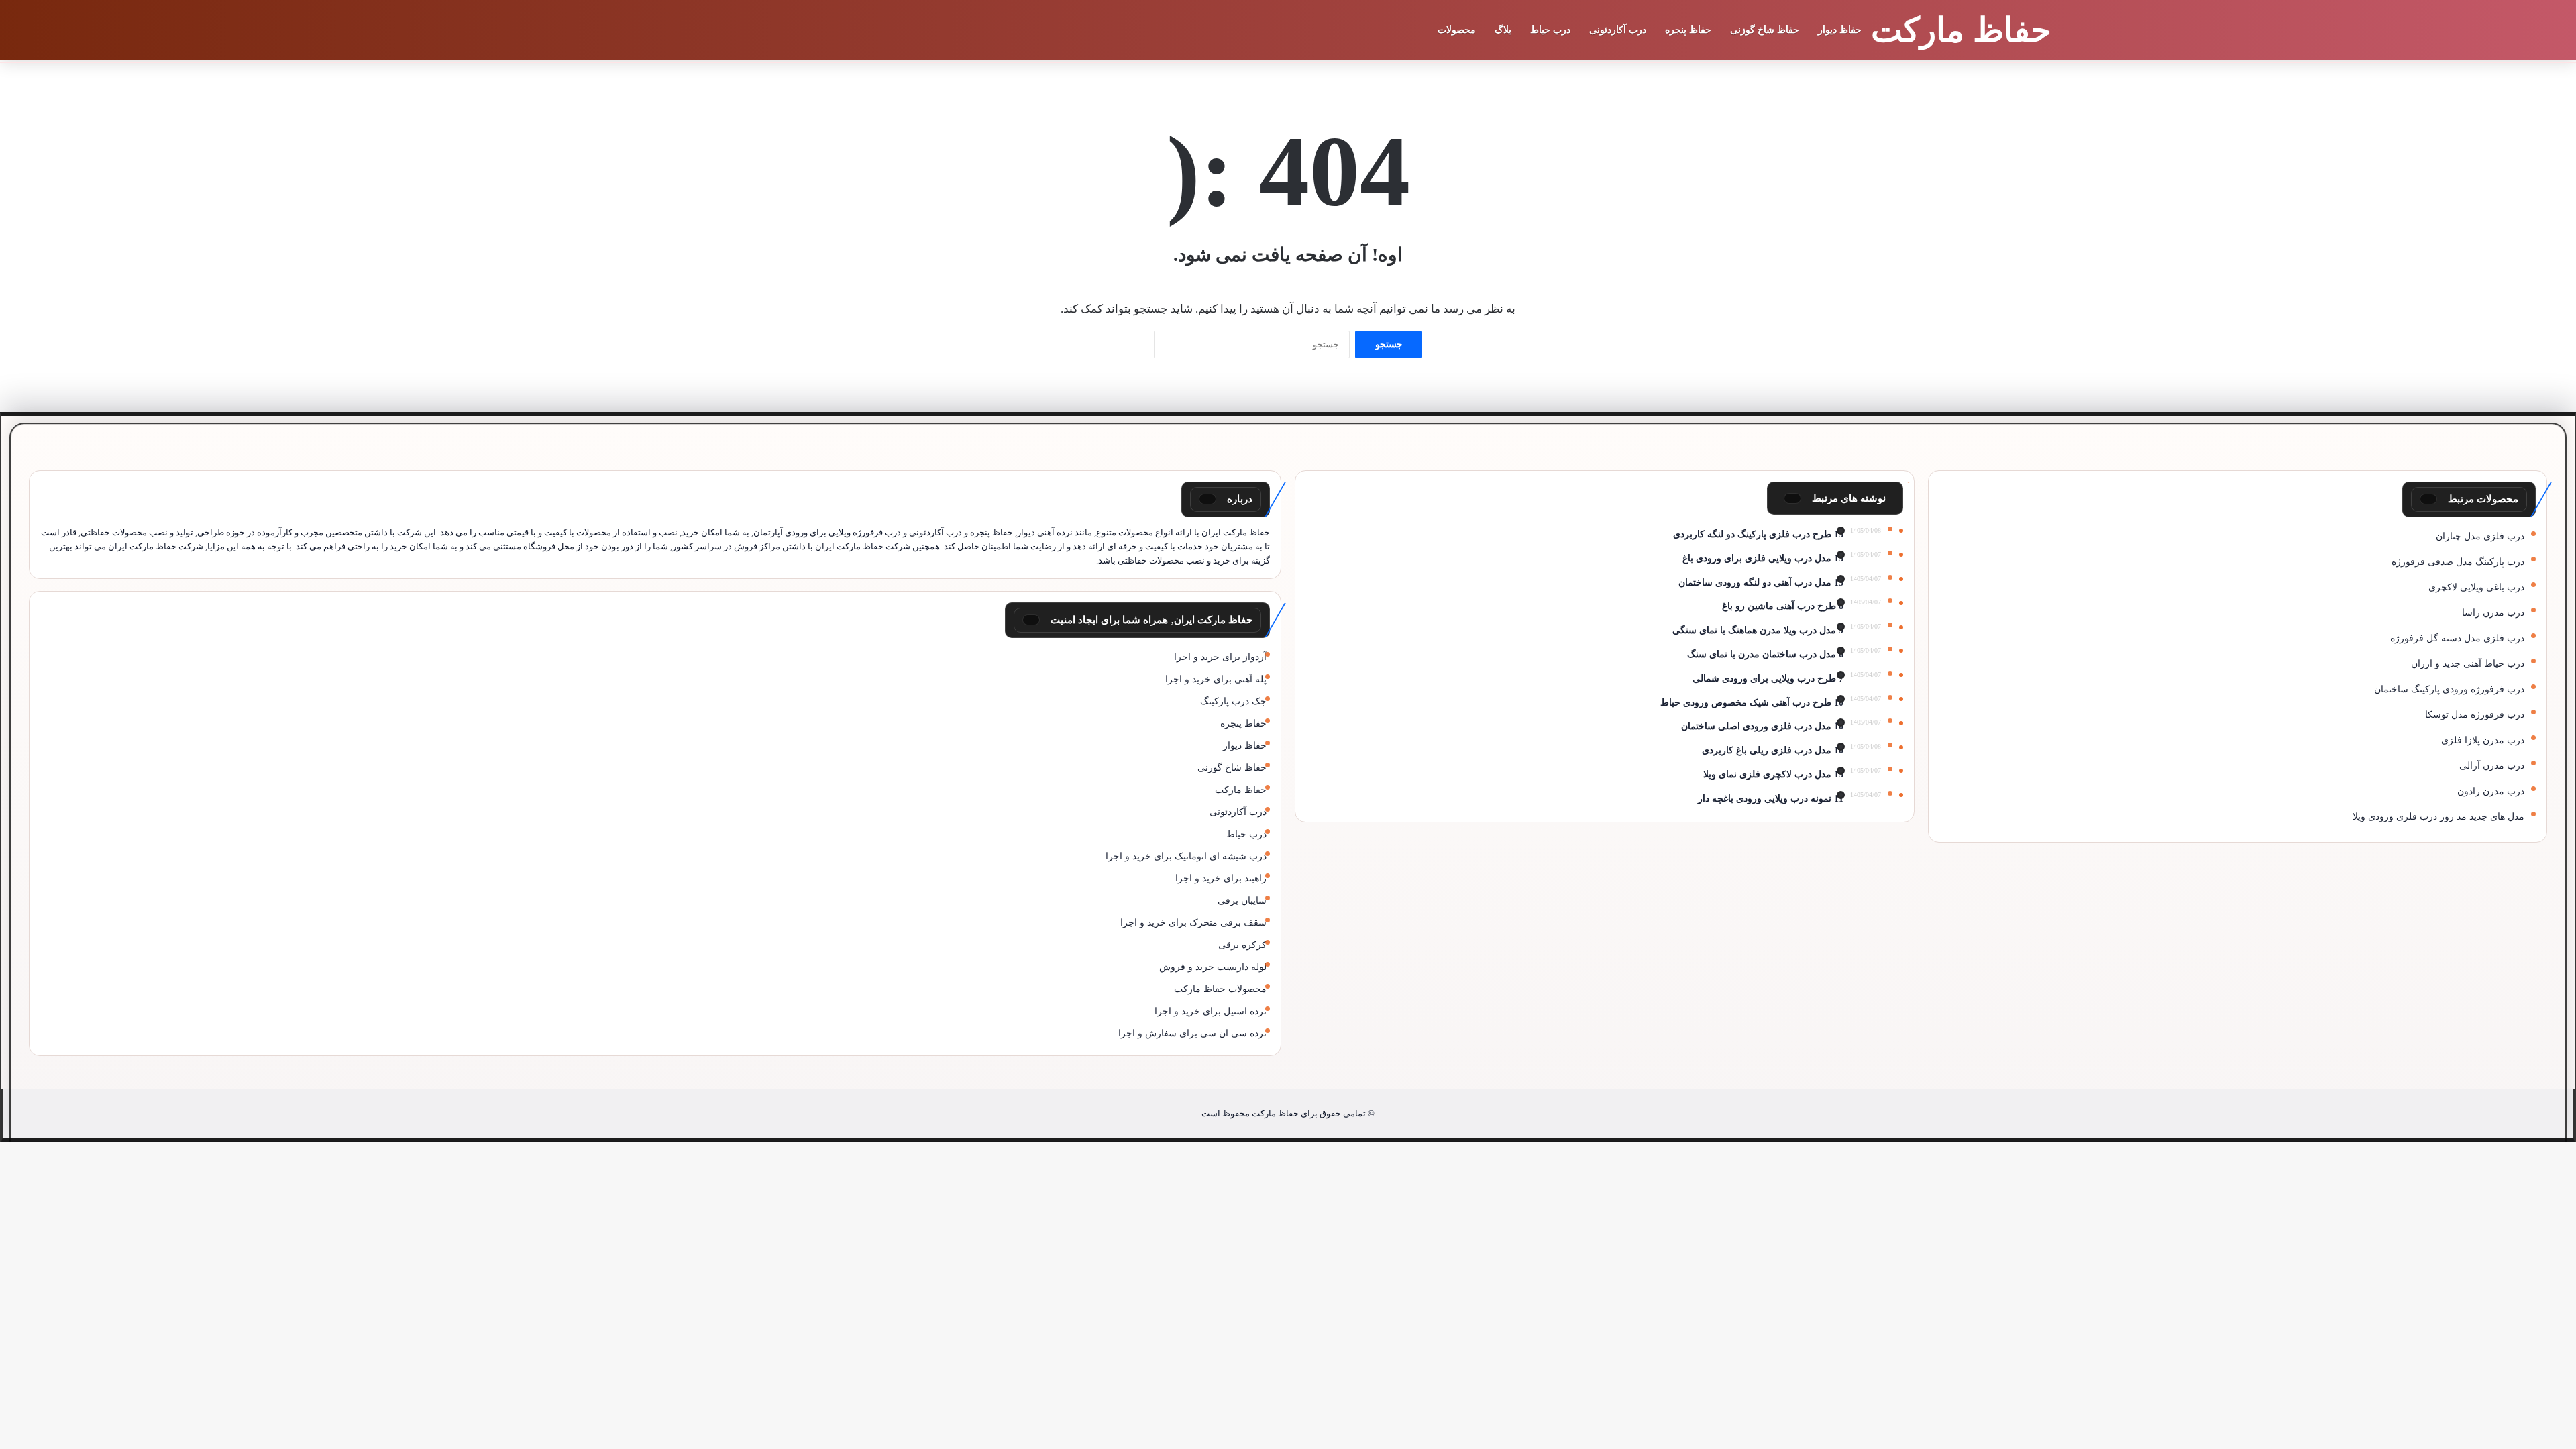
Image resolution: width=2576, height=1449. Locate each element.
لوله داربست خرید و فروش (1213, 967)
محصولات (1457, 30)
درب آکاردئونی (1618, 30)
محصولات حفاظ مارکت (1220, 989)
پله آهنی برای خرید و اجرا (1216, 679)
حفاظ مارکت (1241, 790)
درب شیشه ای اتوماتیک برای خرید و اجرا (1186, 856)
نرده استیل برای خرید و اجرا (1211, 1011)
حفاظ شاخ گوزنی (1765, 30)
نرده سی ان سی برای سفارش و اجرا (1192, 1033)
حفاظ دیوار (1840, 30)
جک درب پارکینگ (1233, 701)
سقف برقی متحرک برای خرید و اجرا (1193, 923)
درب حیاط (1550, 30)
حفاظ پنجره (1688, 30)
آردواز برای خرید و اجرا (1220, 657)
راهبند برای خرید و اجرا (1221, 878)
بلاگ (1503, 30)
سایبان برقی (1242, 901)
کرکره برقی (1242, 945)
